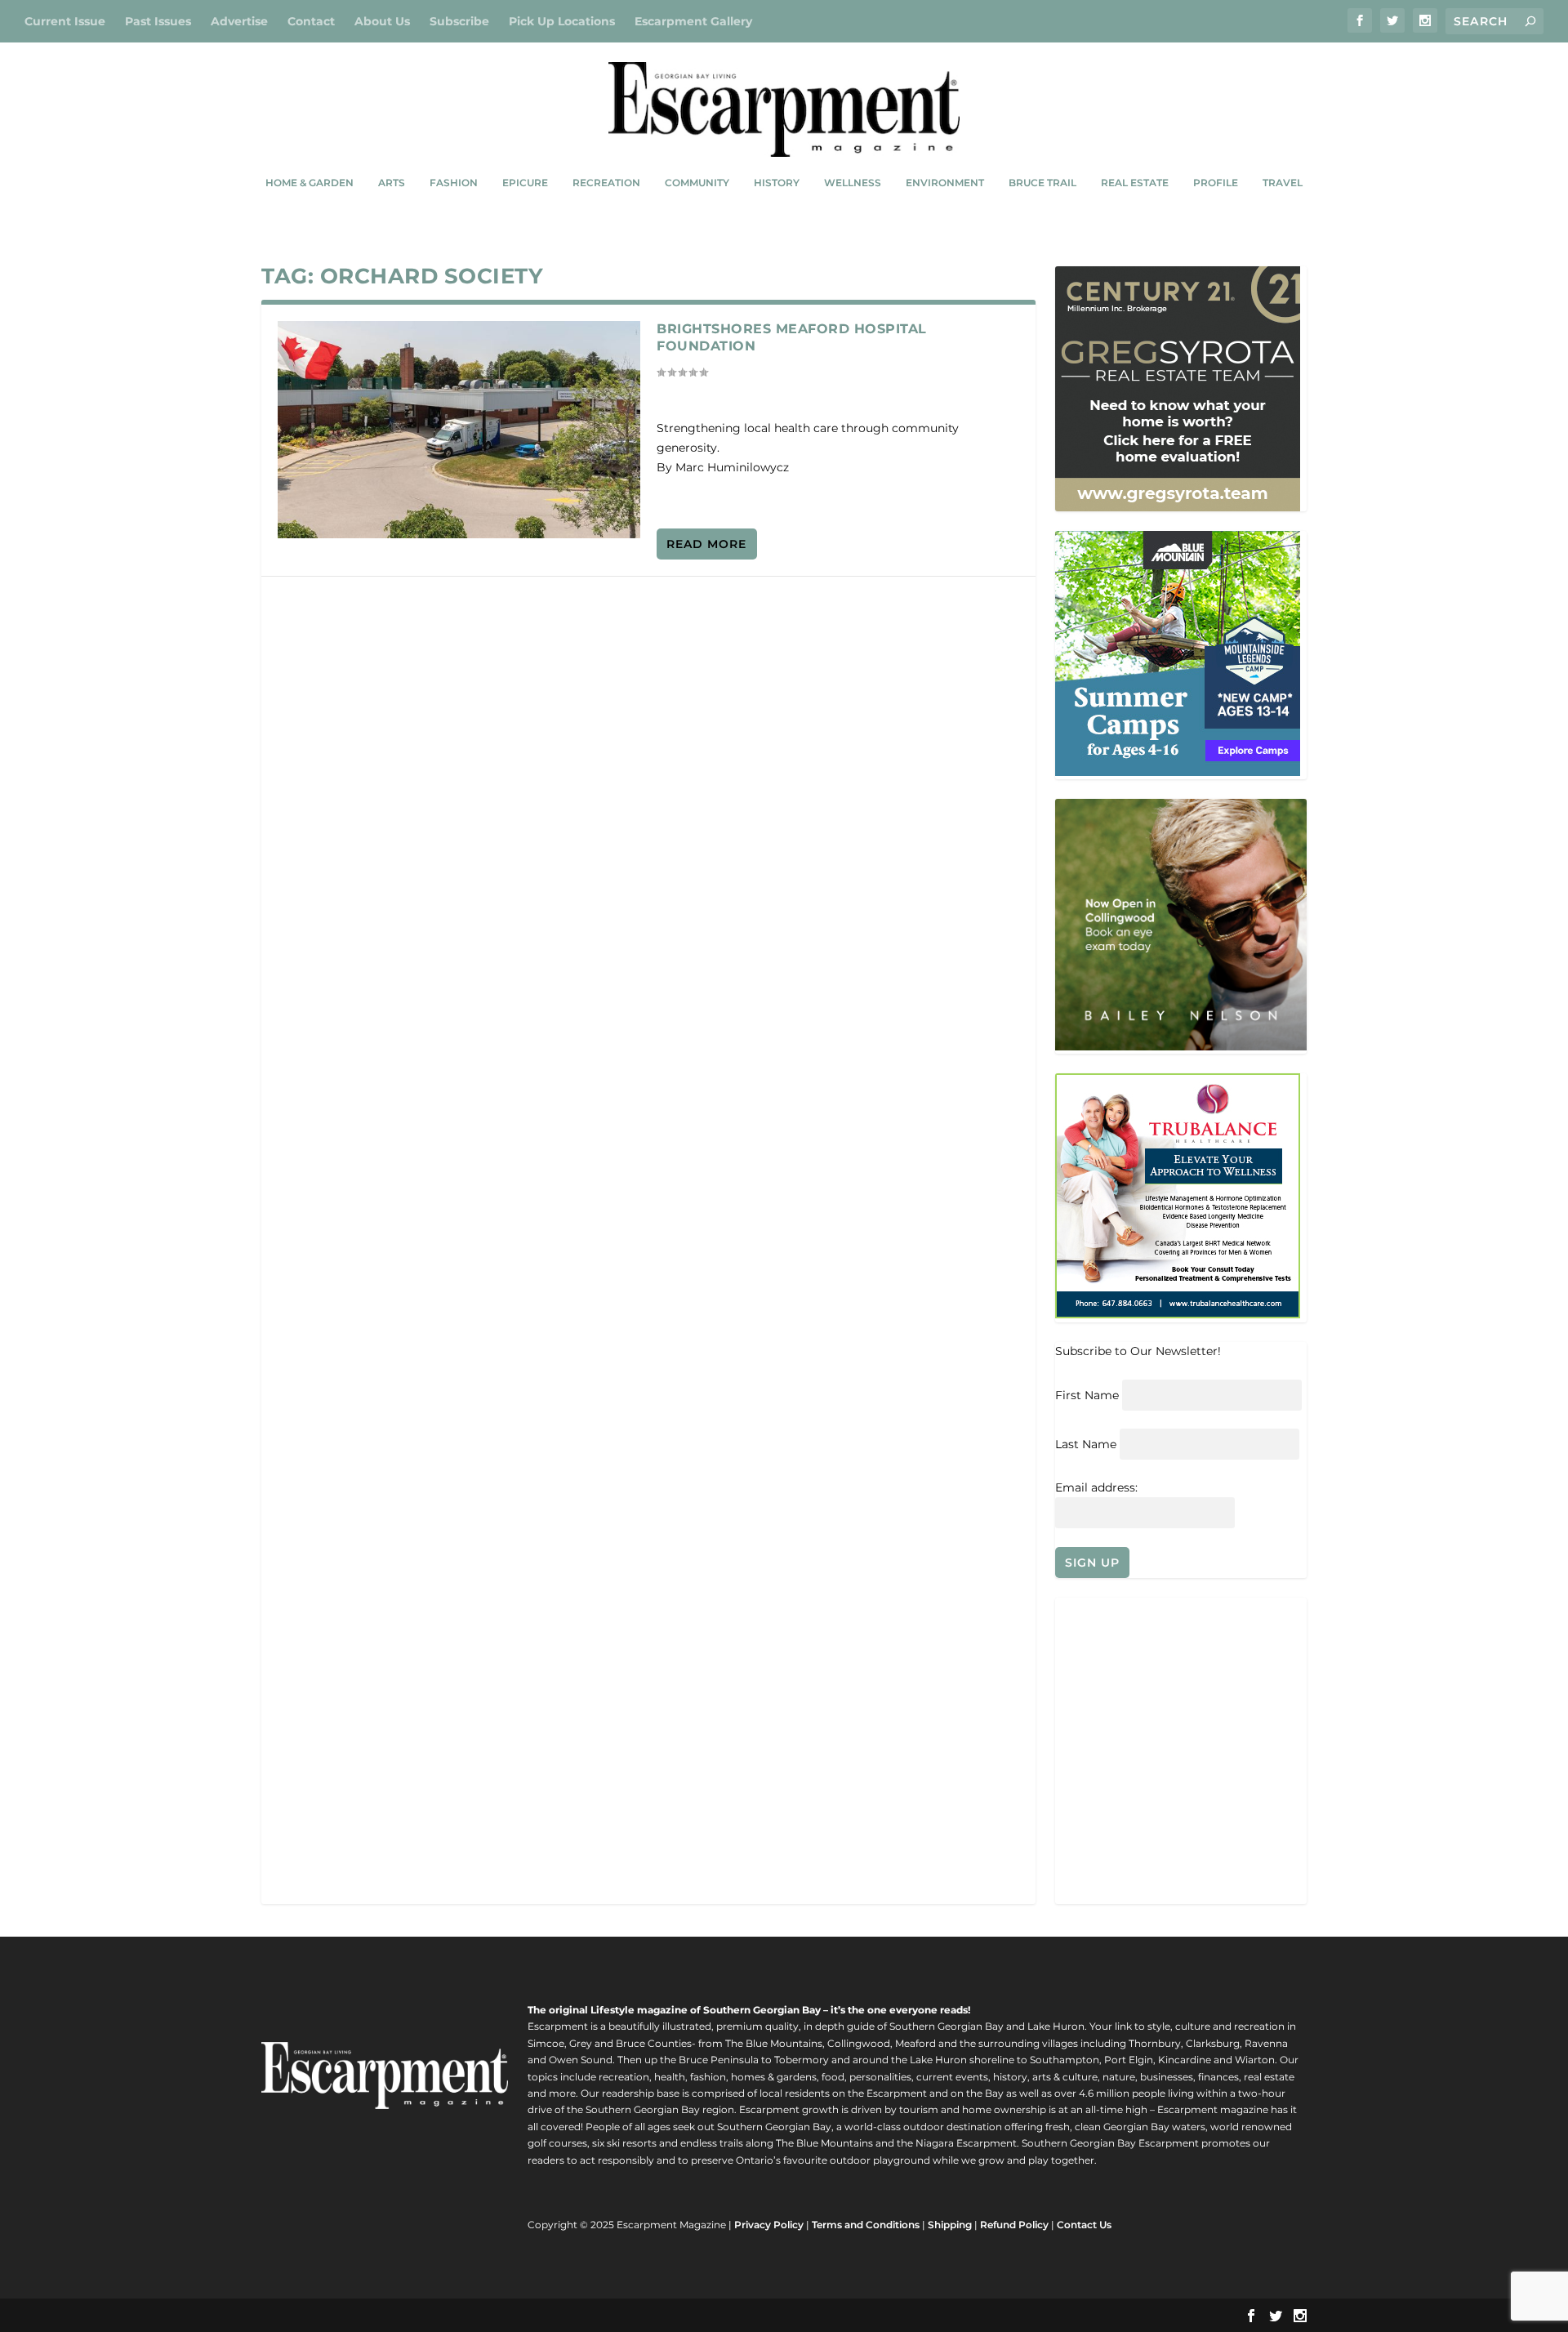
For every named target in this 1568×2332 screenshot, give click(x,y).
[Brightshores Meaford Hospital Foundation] (459, 430)
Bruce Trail (1042, 183)
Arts (392, 183)
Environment (945, 183)
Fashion (454, 183)
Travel (1283, 183)
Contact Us (1084, 2225)
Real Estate (1135, 183)
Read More (706, 544)
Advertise (239, 21)
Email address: (1096, 1487)
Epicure (525, 183)
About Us (382, 21)
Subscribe (459, 21)
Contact (311, 21)
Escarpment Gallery (693, 21)
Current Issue (65, 21)
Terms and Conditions (866, 2225)
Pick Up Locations (562, 21)
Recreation (606, 183)
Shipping (950, 2225)
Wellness (853, 183)
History (777, 183)
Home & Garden (310, 183)
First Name (1087, 1395)
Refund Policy (1014, 2225)
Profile (1216, 183)
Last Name (1086, 1444)
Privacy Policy (769, 2225)
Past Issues (158, 21)
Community (697, 183)
